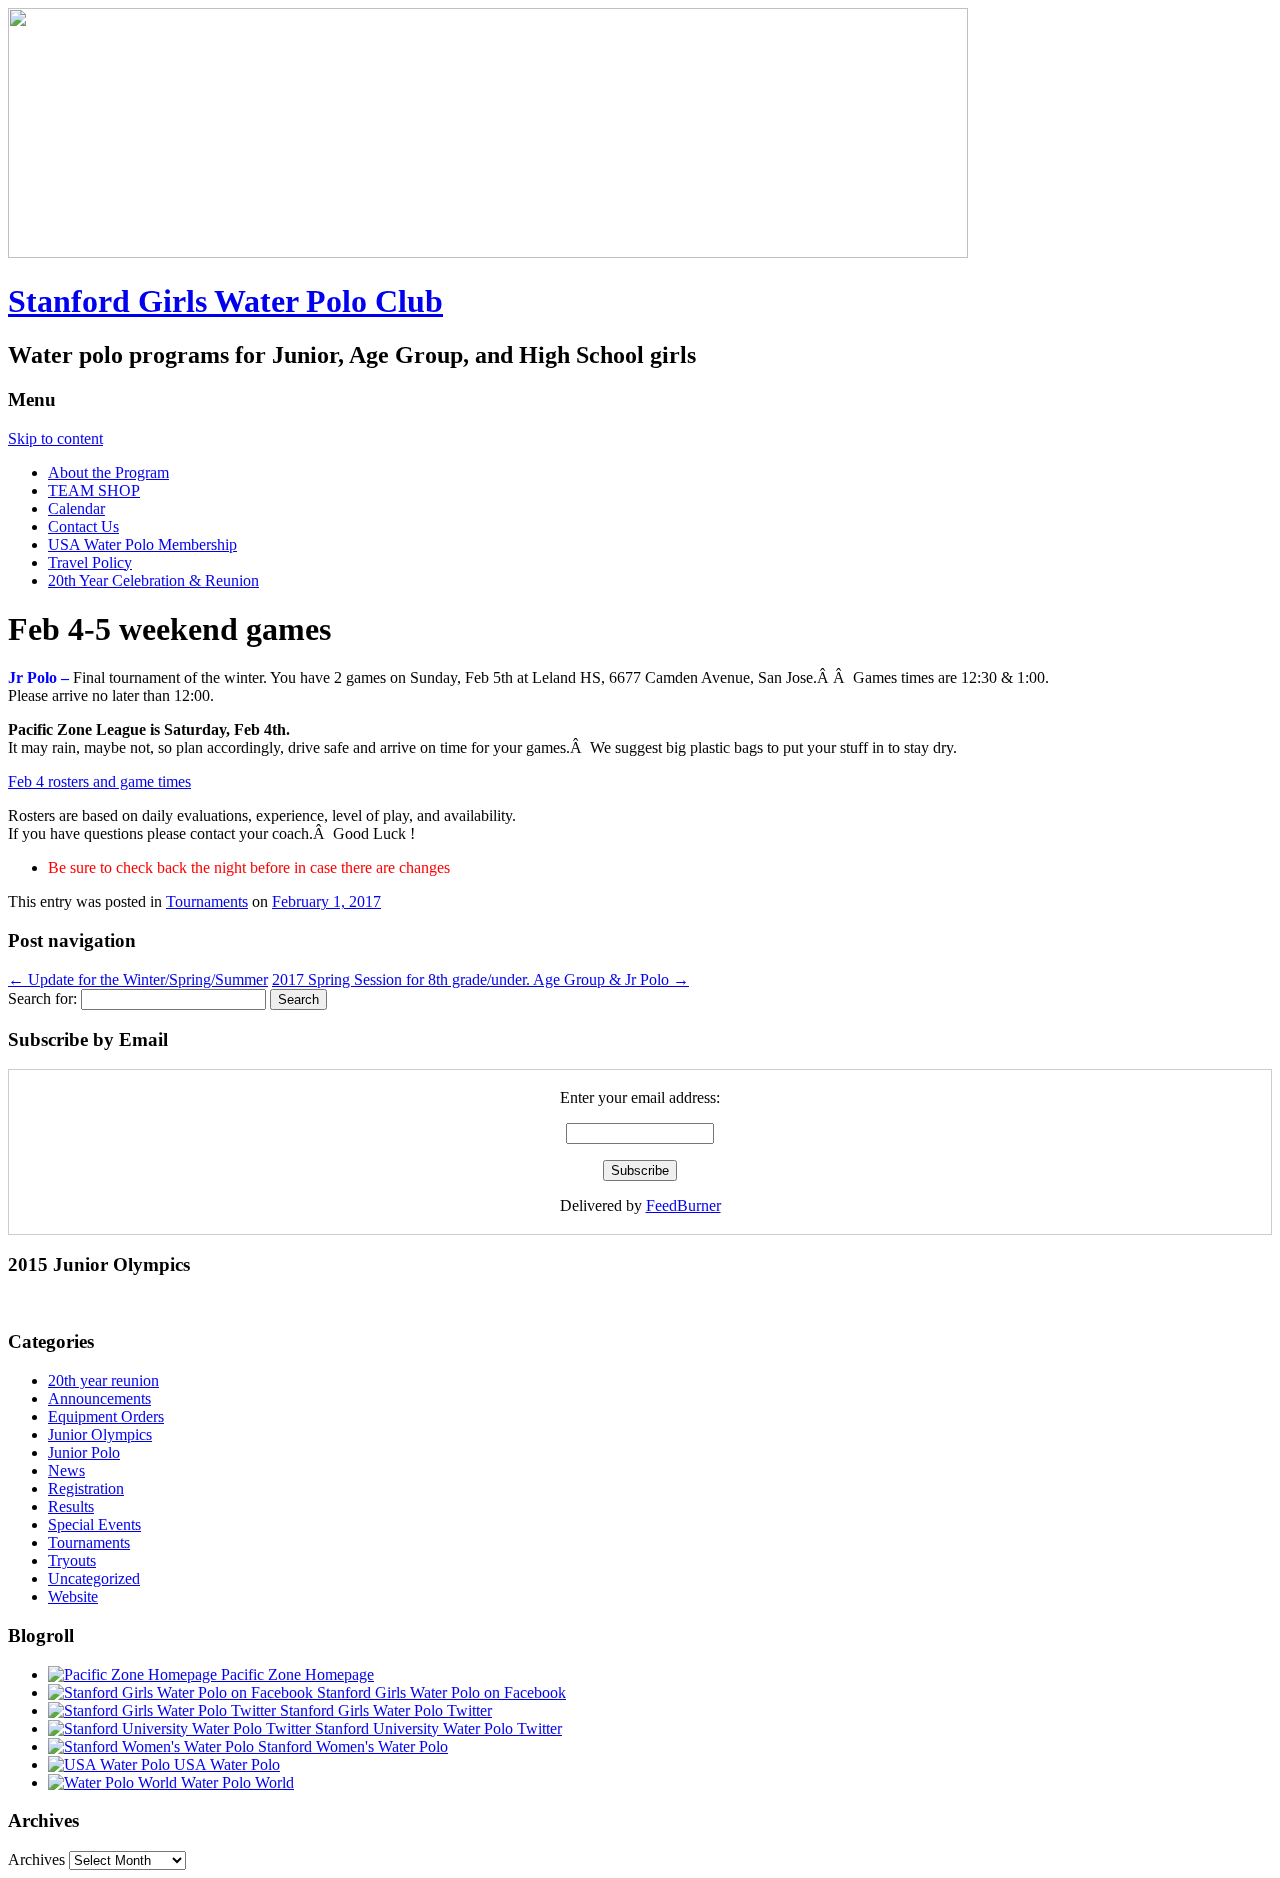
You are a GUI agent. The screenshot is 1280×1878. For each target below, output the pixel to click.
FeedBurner (683, 1205)
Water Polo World (235, 1782)
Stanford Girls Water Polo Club (225, 301)
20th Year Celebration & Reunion (153, 580)
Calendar (76, 508)
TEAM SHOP (94, 490)
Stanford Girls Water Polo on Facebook (439, 1692)
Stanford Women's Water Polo (351, 1746)
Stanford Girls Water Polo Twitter (384, 1710)
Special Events (94, 1524)
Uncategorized (94, 1578)
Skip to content (55, 438)
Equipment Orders (106, 1416)
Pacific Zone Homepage (295, 1674)
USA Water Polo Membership (142, 544)
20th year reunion (103, 1380)
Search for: (42, 998)
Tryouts (72, 1560)
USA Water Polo (225, 1764)
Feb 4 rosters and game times (99, 781)
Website (73, 1596)
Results (71, 1506)
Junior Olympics (100, 1434)
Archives (36, 1859)
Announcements (99, 1398)
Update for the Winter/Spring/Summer (138, 979)
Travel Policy (90, 562)
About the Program (108, 472)
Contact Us (83, 526)
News (66, 1470)
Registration (86, 1488)
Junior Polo (84, 1452)
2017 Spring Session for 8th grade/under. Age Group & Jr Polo (480, 979)
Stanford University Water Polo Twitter (436, 1728)
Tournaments (207, 901)
